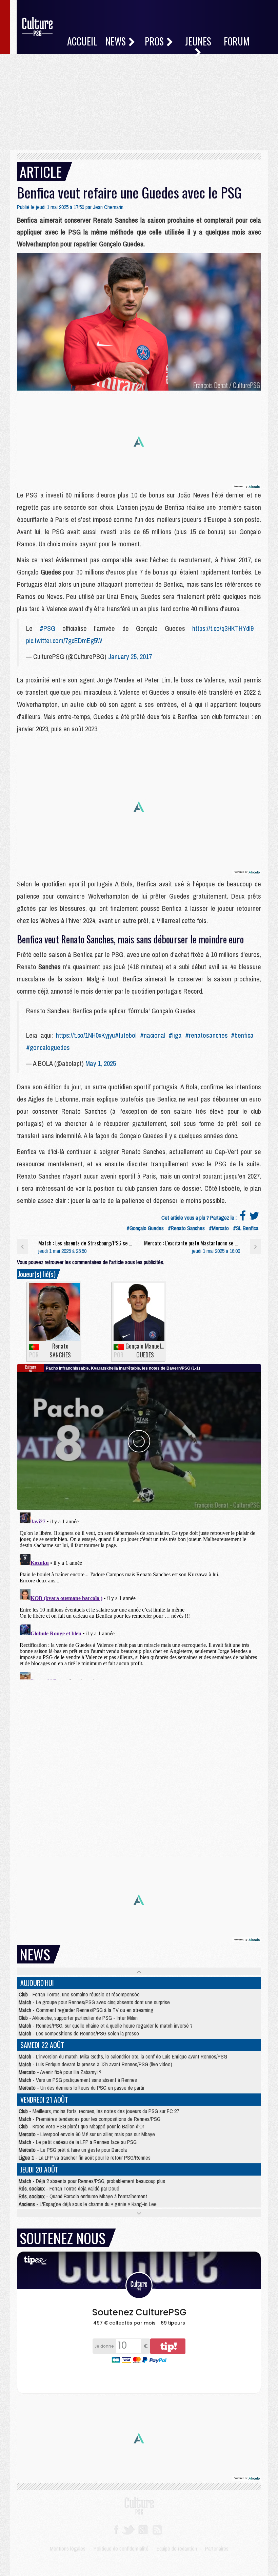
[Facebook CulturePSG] (116, 2529)
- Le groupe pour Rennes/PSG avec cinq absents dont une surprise (94, 2002)
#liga (175, 1035)
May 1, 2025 (101, 1063)
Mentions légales (68, 2549)
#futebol (126, 1035)
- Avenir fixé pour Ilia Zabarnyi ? (60, 2072)
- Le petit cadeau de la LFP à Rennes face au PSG (78, 2142)
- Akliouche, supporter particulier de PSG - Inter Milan (78, 2018)
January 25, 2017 (130, 656)
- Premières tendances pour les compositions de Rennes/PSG (90, 2119)
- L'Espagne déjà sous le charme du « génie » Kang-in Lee (88, 2204)
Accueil (82, 41)
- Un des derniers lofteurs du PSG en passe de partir (82, 2088)
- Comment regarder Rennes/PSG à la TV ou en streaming (86, 2010)
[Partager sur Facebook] (243, 1218)
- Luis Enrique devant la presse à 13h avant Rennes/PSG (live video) (95, 2064)
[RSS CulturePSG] (157, 2529)
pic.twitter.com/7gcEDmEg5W (64, 641)
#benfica (242, 1035)
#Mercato (219, 1228)
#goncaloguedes (48, 1047)
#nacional (153, 1035)
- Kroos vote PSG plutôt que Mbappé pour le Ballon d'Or (81, 2126)
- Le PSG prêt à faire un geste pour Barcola (73, 2150)
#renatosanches (206, 1035)
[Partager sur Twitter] (254, 1218)
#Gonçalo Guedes (145, 1228)
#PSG (47, 628)
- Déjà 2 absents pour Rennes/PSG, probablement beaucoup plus (92, 2181)
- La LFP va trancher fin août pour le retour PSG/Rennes (85, 2158)
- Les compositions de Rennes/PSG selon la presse (79, 2033)
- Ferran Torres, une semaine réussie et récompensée (79, 1994)
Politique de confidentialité (121, 2549)
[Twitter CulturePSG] (128, 2529)
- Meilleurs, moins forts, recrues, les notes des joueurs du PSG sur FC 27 (99, 2111)
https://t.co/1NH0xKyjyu (85, 1035)
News (117, 41)
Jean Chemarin (108, 207)
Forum (237, 41)
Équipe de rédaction (177, 2549)
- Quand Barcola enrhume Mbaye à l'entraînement (83, 2196)
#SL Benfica (246, 1228)
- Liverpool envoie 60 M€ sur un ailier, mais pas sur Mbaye (87, 2134)
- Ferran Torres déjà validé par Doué (69, 2188)
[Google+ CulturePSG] (143, 2529)
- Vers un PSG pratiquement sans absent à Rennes (78, 2080)
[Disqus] (139, 1595)
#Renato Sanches (186, 1228)
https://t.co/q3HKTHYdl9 (223, 628)
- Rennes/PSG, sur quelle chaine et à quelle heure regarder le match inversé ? (106, 2026)
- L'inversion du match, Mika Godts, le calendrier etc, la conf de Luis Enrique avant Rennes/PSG (123, 2056)
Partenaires (217, 2549)
